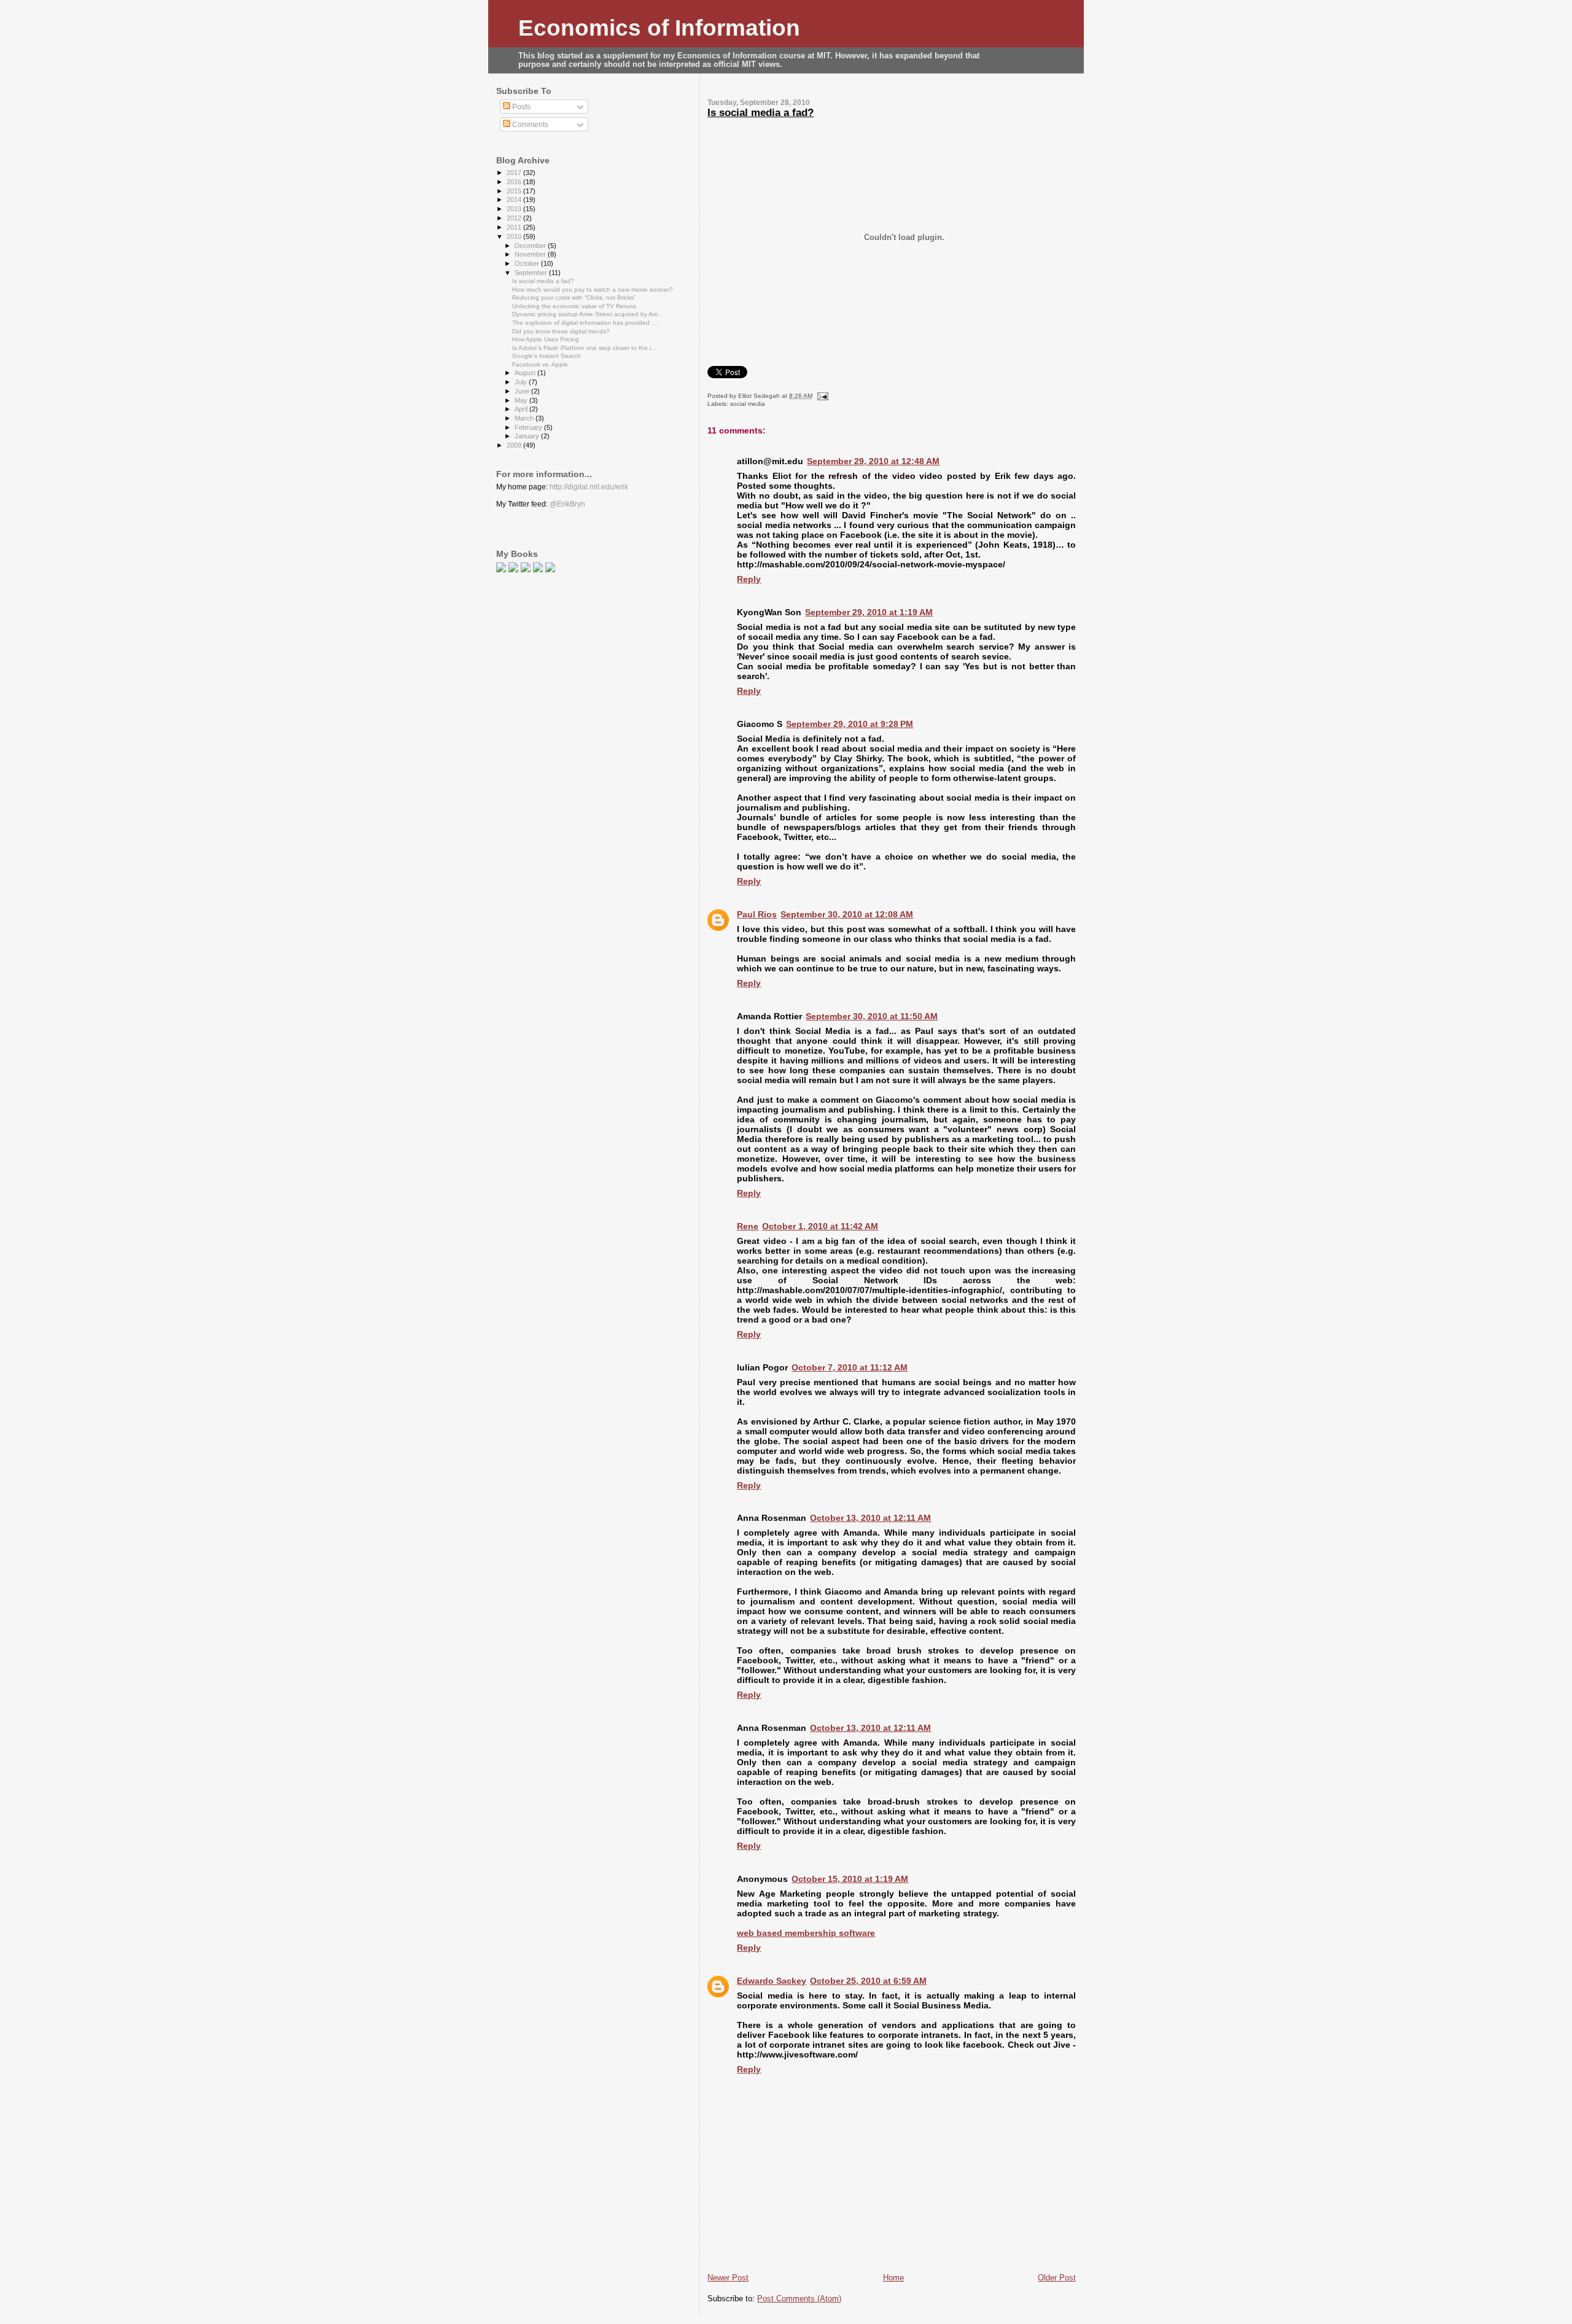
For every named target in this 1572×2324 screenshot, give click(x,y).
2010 (515, 236)
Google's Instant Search (547, 356)
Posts (520, 107)
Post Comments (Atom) (799, 2299)
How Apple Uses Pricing (546, 339)
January (528, 436)
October (528, 263)
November (531, 254)
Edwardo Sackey (772, 1981)
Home (893, 2278)
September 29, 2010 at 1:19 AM (869, 612)
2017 (515, 173)
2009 (515, 445)
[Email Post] (821, 396)
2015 (515, 191)
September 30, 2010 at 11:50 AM (872, 1016)
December (531, 246)
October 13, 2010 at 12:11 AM (870, 1518)
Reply (749, 579)
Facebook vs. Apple (540, 364)
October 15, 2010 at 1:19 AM (850, 1879)
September (532, 273)
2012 (515, 218)
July (522, 382)
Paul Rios (757, 914)
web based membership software (806, 1933)
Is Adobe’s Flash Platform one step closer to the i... (584, 348)
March (525, 418)
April (522, 409)
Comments (529, 125)
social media (748, 404)
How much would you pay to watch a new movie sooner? (593, 290)
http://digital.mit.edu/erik (589, 487)
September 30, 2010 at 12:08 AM (847, 914)
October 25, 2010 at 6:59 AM (868, 1981)
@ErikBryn (567, 504)
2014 (515, 200)
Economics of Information (659, 28)
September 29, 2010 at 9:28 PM (850, 724)
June (523, 391)
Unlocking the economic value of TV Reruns (574, 306)
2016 (515, 182)
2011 (515, 227)
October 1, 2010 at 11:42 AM (820, 1226)
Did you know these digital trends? (561, 331)
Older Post (1057, 2278)
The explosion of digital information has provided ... (585, 323)
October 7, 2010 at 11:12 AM (850, 1367)
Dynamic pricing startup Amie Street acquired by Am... (588, 314)
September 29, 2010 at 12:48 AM (873, 461)
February (529, 427)
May (522, 400)
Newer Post (728, 2278)
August (526, 373)
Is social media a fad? (761, 113)
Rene (748, 1226)
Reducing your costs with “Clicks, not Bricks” (574, 297)
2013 (515, 209)
